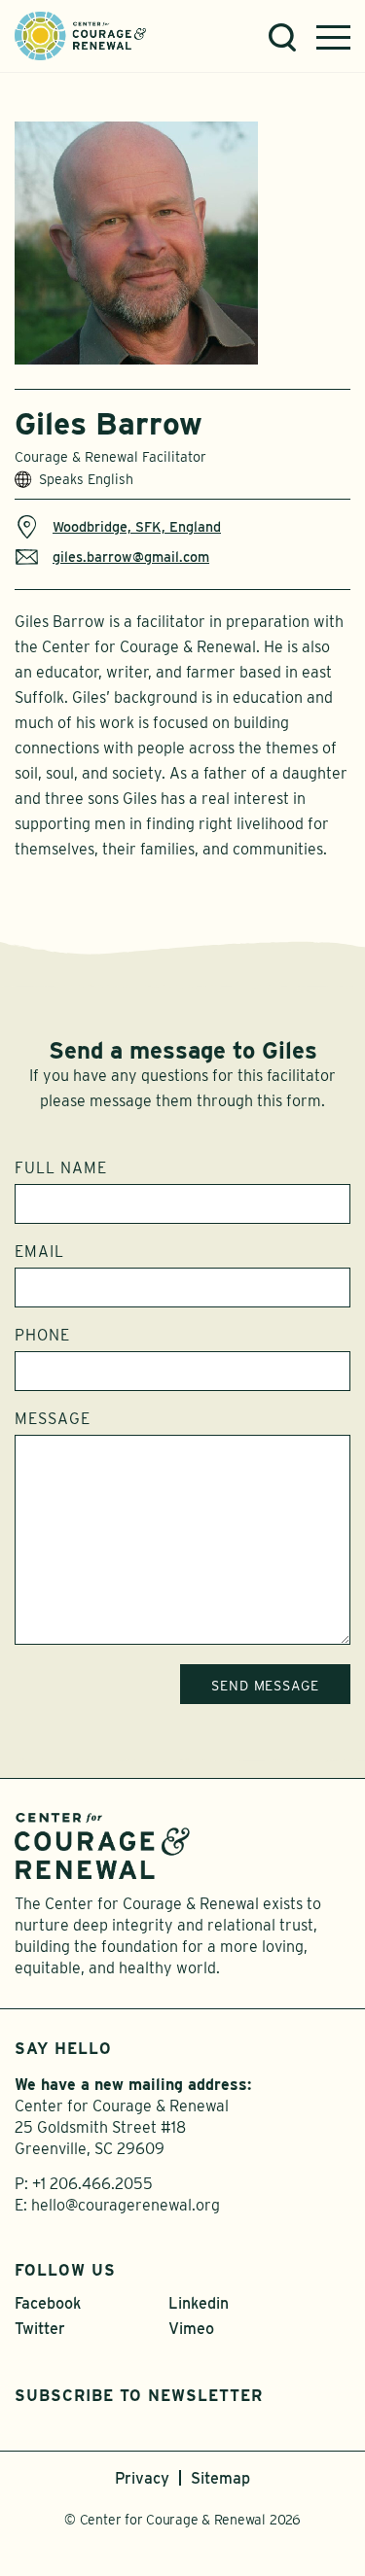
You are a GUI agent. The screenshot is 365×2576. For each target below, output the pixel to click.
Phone (42, 1336)
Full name (61, 1168)
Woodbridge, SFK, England (137, 526)
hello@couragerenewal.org (126, 2205)
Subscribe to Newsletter (139, 2396)
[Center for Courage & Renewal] (80, 35)
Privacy (142, 2478)
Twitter (40, 2329)
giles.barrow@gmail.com (131, 557)
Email (39, 1252)
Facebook (48, 2303)
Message (53, 1419)
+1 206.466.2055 (92, 2184)
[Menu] (333, 37)
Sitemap (220, 2478)
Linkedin (199, 2303)
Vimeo (191, 2329)
